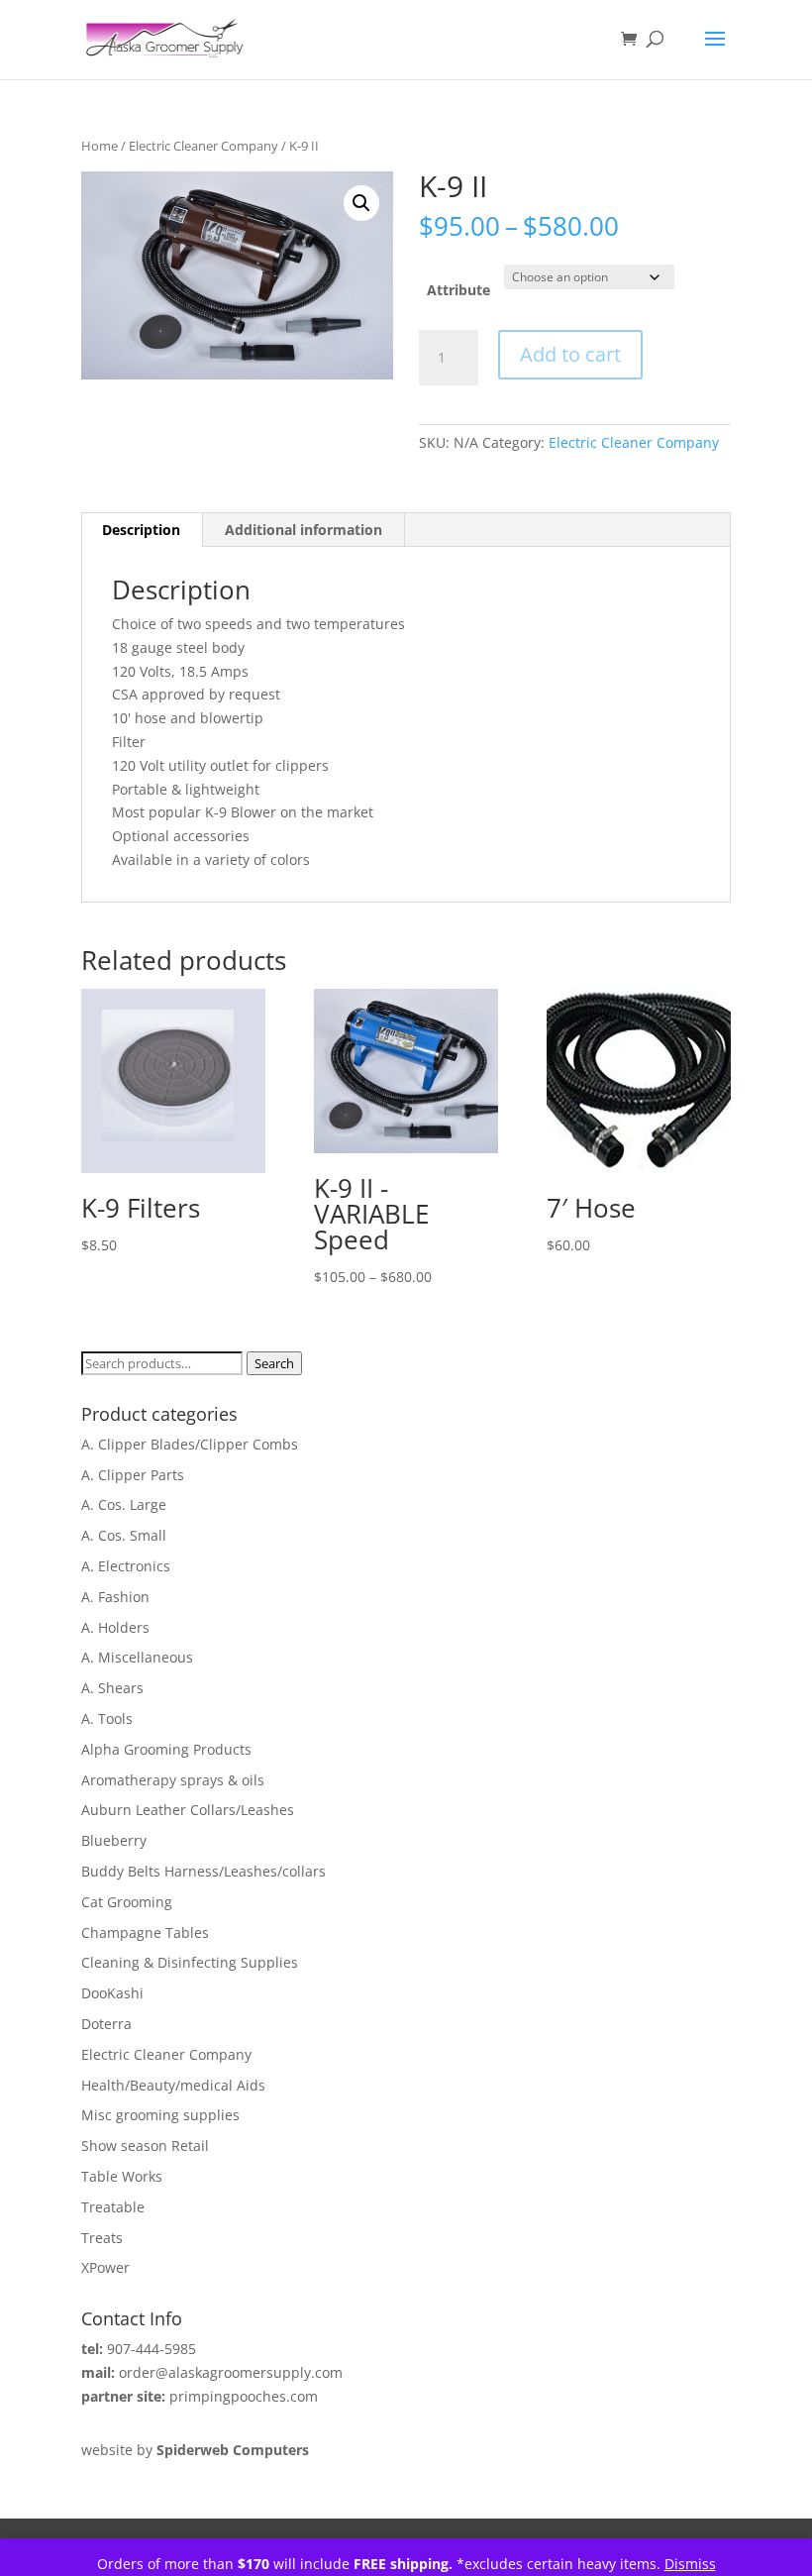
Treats (102, 2238)
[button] (361, 203)
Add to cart (570, 354)
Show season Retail (145, 2146)
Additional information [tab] (304, 530)
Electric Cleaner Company (203, 146)
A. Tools (107, 1718)
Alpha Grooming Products (166, 1749)
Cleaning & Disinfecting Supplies (190, 1962)
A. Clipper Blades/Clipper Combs (190, 1444)
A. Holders (115, 1627)
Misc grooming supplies (160, 2115)
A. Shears (112, 1688)
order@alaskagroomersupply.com (231, 2372)
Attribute (458, 290)
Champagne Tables (145, 1932)
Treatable (113, 2207)
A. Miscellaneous (137, 1657)
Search (274, 1363)
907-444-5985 (152, 2349)
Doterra (106, 2024)
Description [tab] (141, 530)
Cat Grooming (127, 1902)
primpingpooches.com (244, 2396)
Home (100, 146)
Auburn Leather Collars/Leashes (188, 1810)
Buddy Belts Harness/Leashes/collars (203, 1871)
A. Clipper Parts (133, 1475)
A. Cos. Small (124, 1535)
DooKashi (112, 1993)
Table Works (122, 2176)
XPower (105, 2267)
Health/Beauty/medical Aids (173, 2085)
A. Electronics (126, 1566)
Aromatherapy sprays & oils (173, 1780)
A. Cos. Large (124, 1504)
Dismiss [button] (690, 2564)
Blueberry (114, 1840)
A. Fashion (115, 1597)
